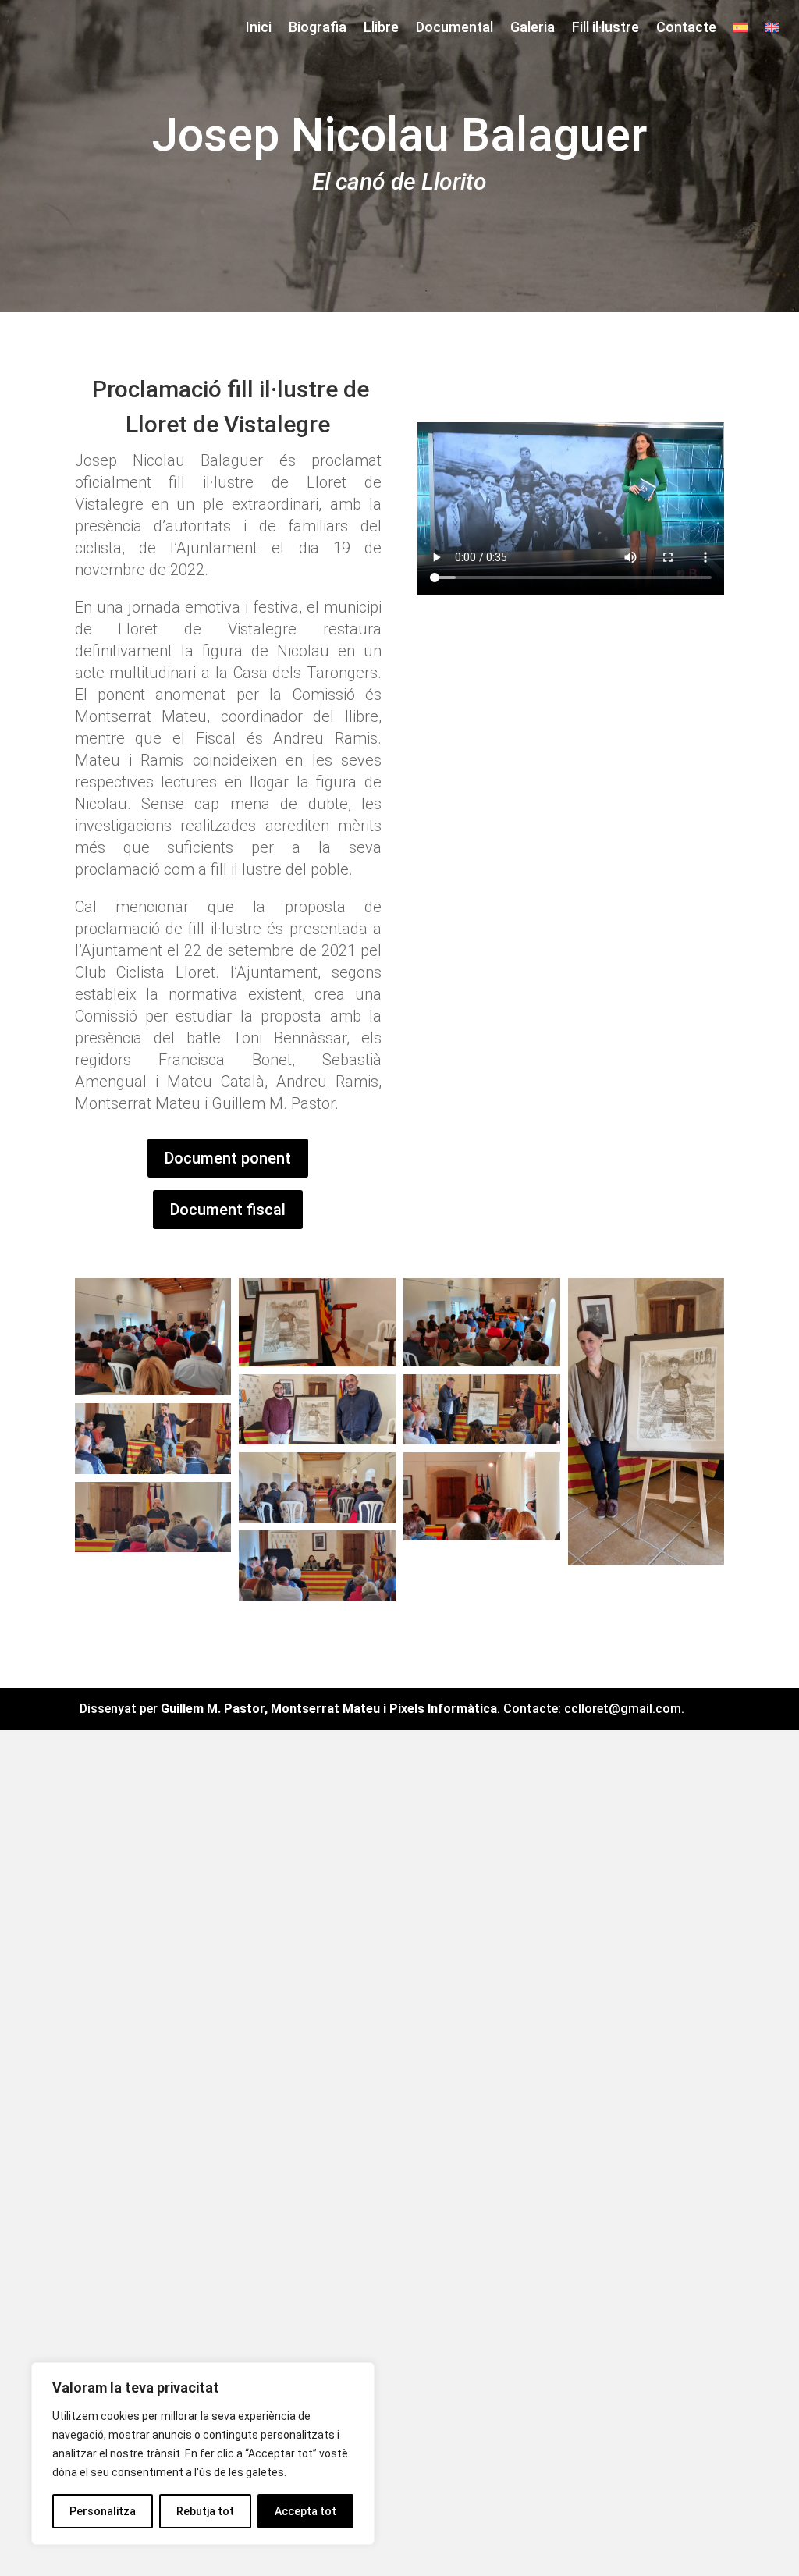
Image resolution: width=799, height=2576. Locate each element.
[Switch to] (740, 30)
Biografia (318, 28)
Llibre (381, 28)
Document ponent (228, 1158)
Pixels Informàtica (443, 1709)
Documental (455, 28)
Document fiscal (228, 1210)
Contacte (686, 28)
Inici (259, 28)
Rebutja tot (205, 2511)
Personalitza (103, 2511)
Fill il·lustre (605, 28)
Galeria (533, 28)
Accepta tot (305, 2511)
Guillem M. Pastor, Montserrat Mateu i (275, 1709)
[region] (203, 2453)
